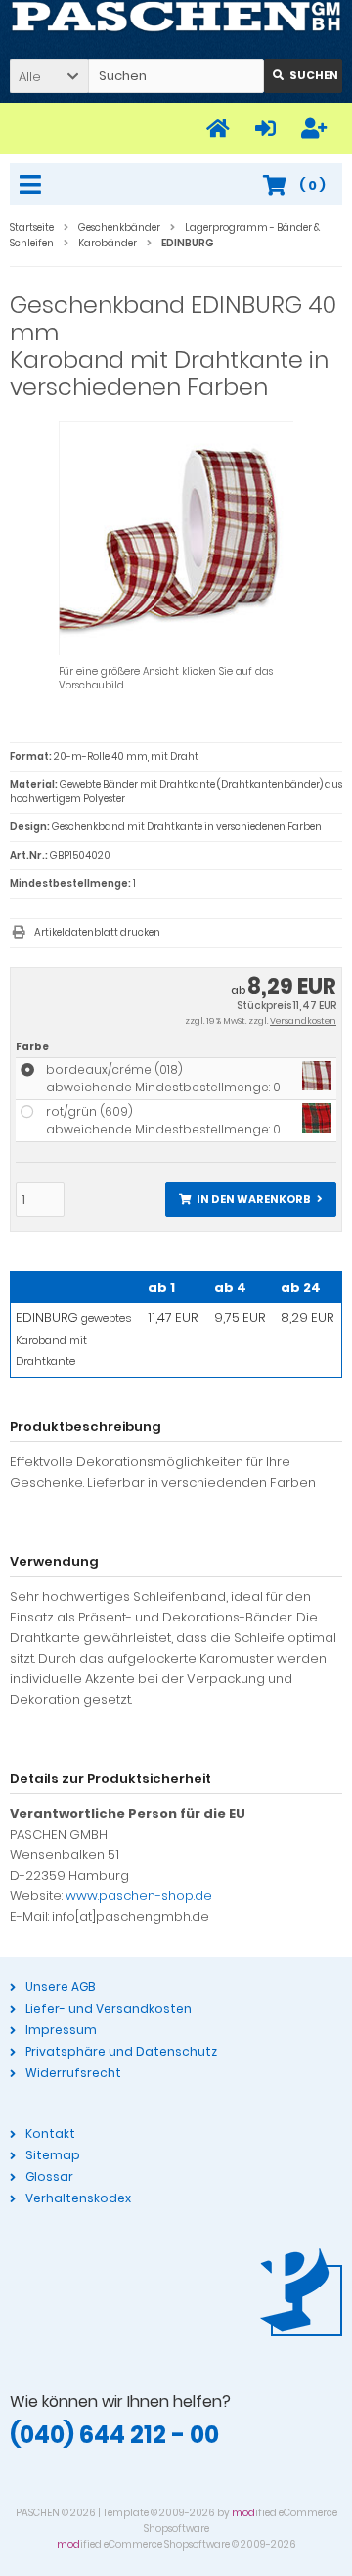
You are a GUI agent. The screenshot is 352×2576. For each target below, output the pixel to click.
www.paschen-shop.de (139, 1896)
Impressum (61, 2030)
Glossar (49, 2176)
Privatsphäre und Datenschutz (121, 2051)
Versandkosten (303, 1021)
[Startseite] (221, 129)
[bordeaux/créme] (317, 1086)
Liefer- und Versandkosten (109, 2008)
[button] (49, 76)
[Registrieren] (317, 129)
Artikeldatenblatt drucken (97, 933)
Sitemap (53, 2155)
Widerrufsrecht (73, 2073)
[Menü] (33, 186)
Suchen (303, 76)
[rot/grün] (317, 1128)
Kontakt (50, 2133)
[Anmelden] (268, 129)
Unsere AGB (60, 1987)
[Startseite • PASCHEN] (176, 17)
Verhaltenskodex (78, 2198)
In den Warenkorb (251, 1199)
